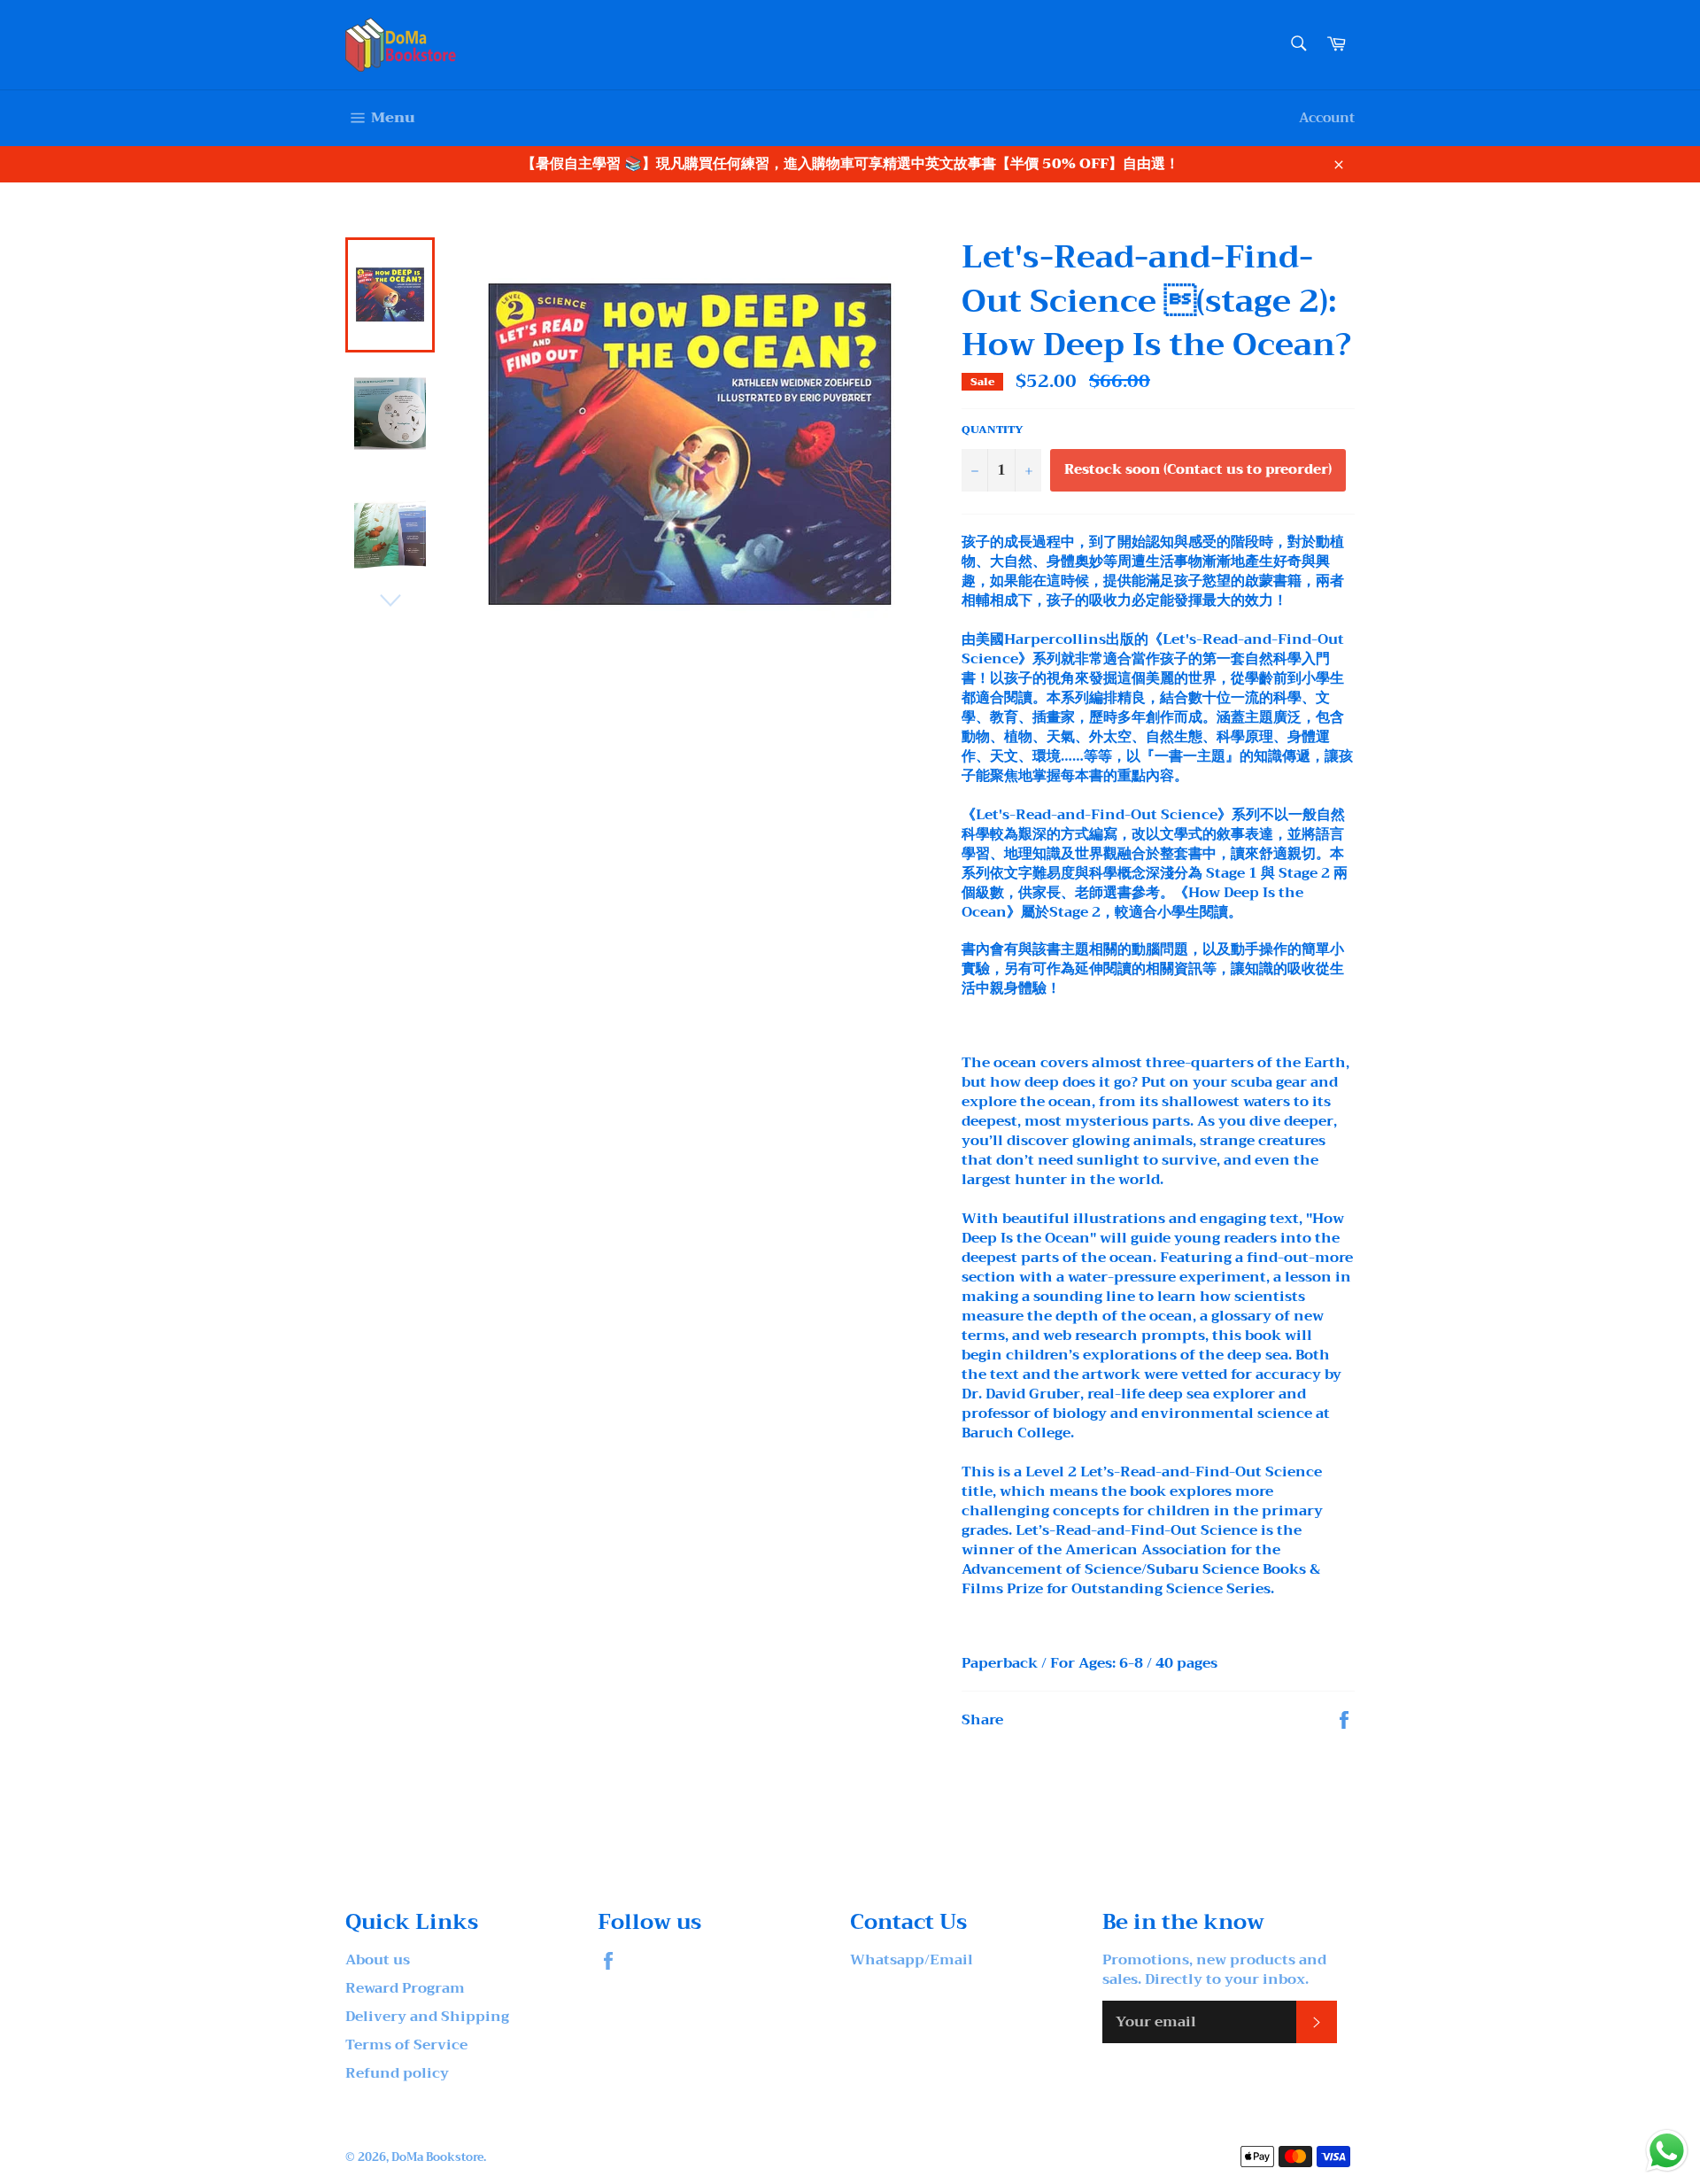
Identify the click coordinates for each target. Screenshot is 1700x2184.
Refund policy (397, 2073)
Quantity (993, 430)
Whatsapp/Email (912, 1960)
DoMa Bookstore (437, 2157)
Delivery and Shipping (427, 2017)
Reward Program (405, 1988)
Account (1327, 118)
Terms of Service (406, 2045)
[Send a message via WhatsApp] (1667, 2151)
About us (378, 1960)
